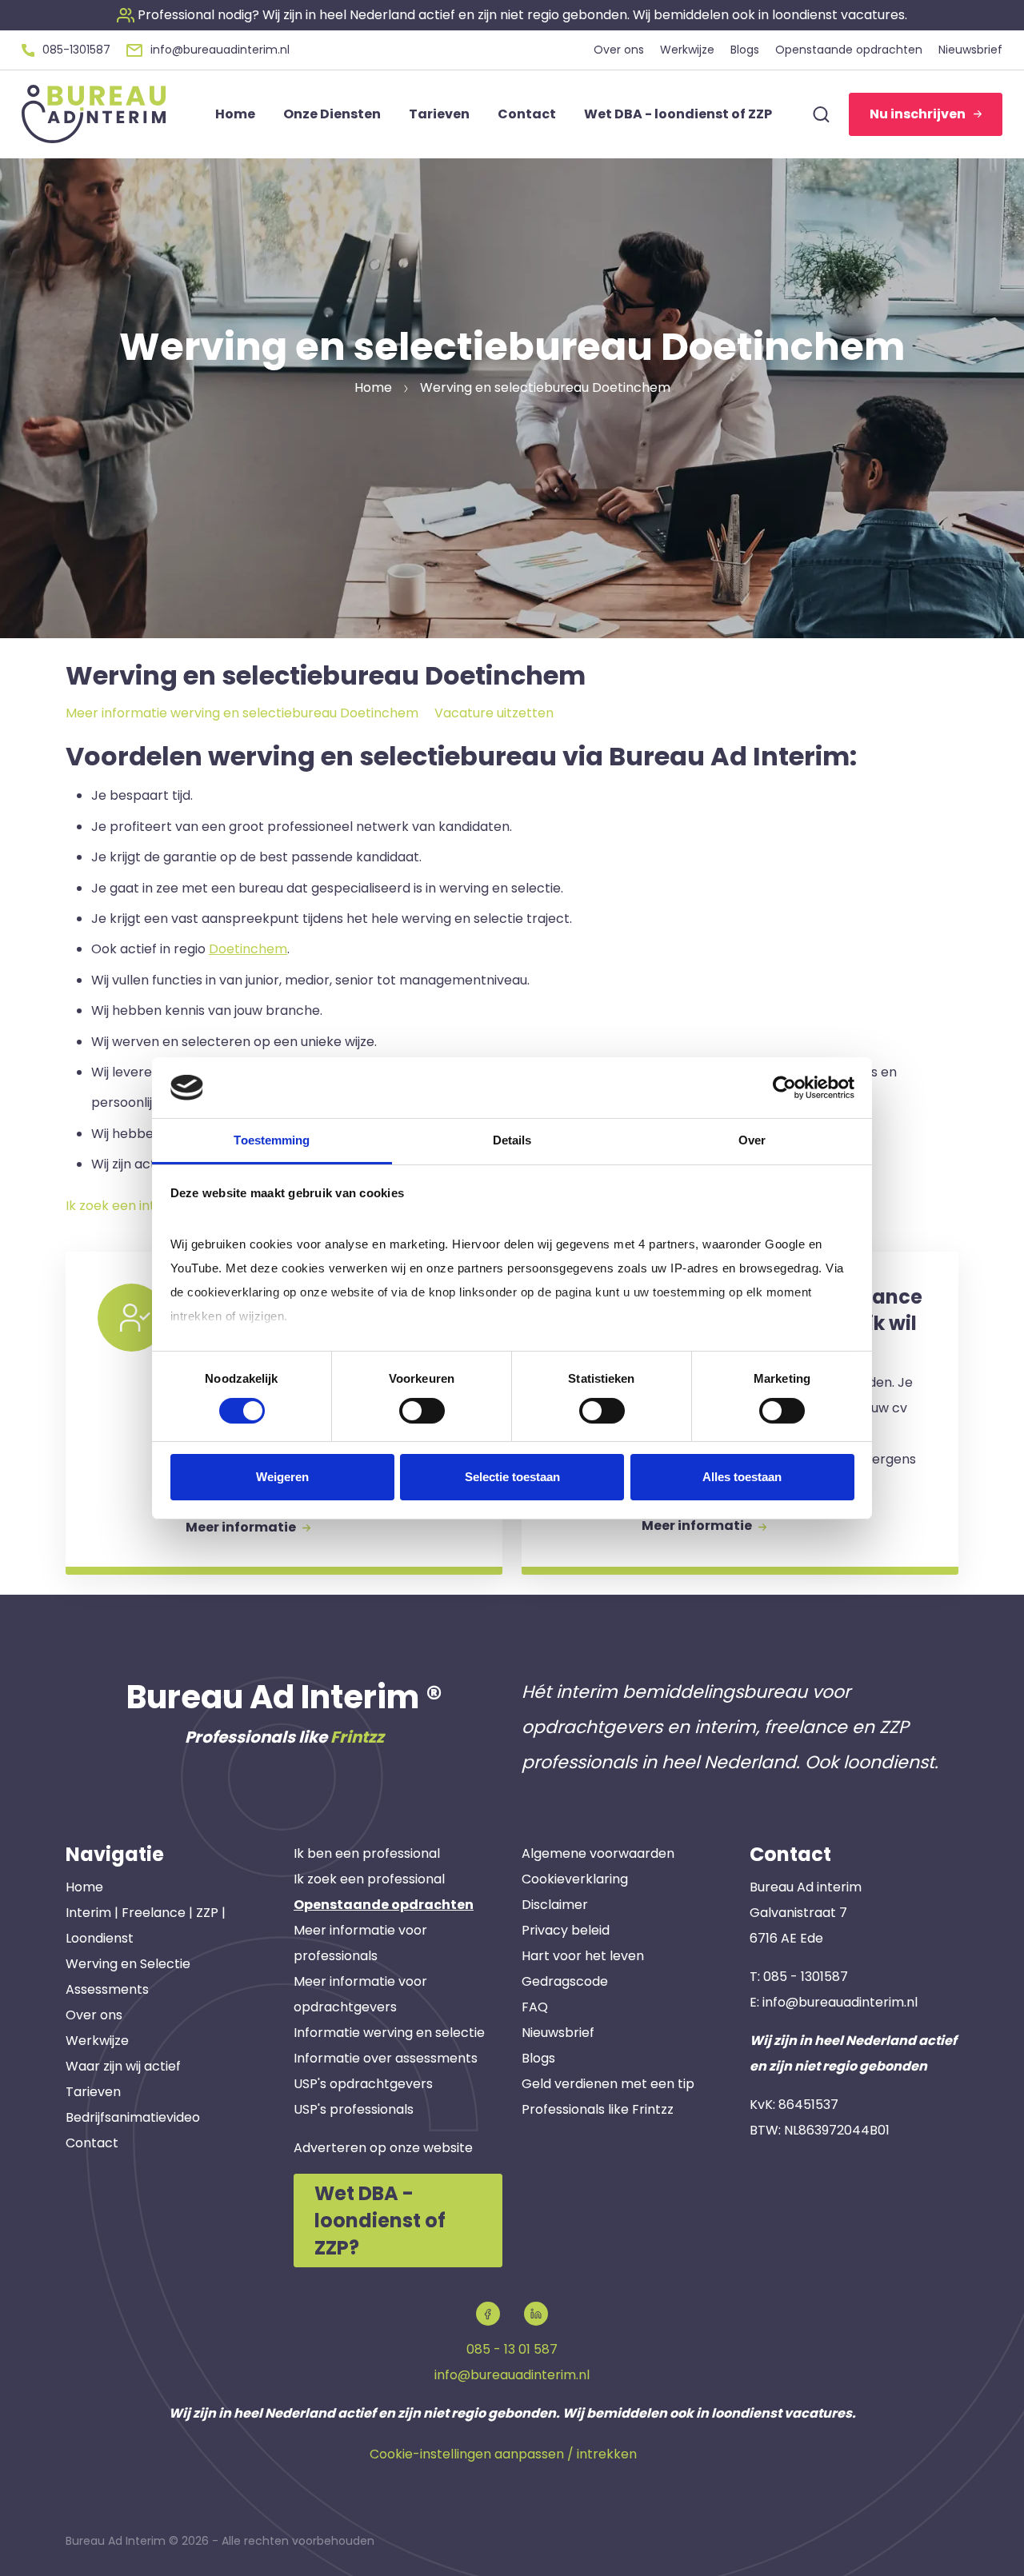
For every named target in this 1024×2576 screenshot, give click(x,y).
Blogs (538, 2058)
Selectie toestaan (512, 1477)
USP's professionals (354, 2109)
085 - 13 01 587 (512, 2349)
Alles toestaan (742, 1477)
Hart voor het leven (583, 1956)
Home (84, 1887)
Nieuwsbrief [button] (970, 50)
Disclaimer (555, 1905)
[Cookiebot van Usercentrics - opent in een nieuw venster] (784, 1088)
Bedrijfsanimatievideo (133, 2117)
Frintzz (357, 1737)
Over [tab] (752, 1140)
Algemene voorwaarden (598, 1853)
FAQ (535, 2007)
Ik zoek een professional (369, 1879)
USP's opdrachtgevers (363, 2084)
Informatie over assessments (386, 2058)
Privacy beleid (566, 1930)
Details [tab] (512, 1140)
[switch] (422, 1411)
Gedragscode (565, 1981)
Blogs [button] (745, 50)
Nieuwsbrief (558, 2033)
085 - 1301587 (806, 1977)
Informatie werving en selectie (389, 2033)
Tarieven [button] (439, 114)
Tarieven (93, 2092)
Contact (92, 2143)
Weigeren (282, 1477)
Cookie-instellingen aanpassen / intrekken (503, 2454)
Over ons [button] (619, 50)
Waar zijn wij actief (123, 2066)
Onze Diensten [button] (332, 114)
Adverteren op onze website (383, 2148)
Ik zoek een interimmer (138, 1206)
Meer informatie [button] (242, 1527)
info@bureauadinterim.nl (840, 2002)
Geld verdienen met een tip (608, 2084)
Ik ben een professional (367, 1853)
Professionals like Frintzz (598, 2109)
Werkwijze (97, 2041)
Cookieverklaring (575, 1879)
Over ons (94, 2015)
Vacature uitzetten (494, 713)
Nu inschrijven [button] (918, 114)
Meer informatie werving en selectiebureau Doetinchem (242, 713)
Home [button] (235, 114)
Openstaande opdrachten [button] (849, 50)
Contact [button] (527, 114)
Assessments (107, 1989)
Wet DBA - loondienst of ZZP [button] (678, 114)
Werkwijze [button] (687, 50)
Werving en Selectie (128, 1964)
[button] (512, 15)
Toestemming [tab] (272, 1140)
